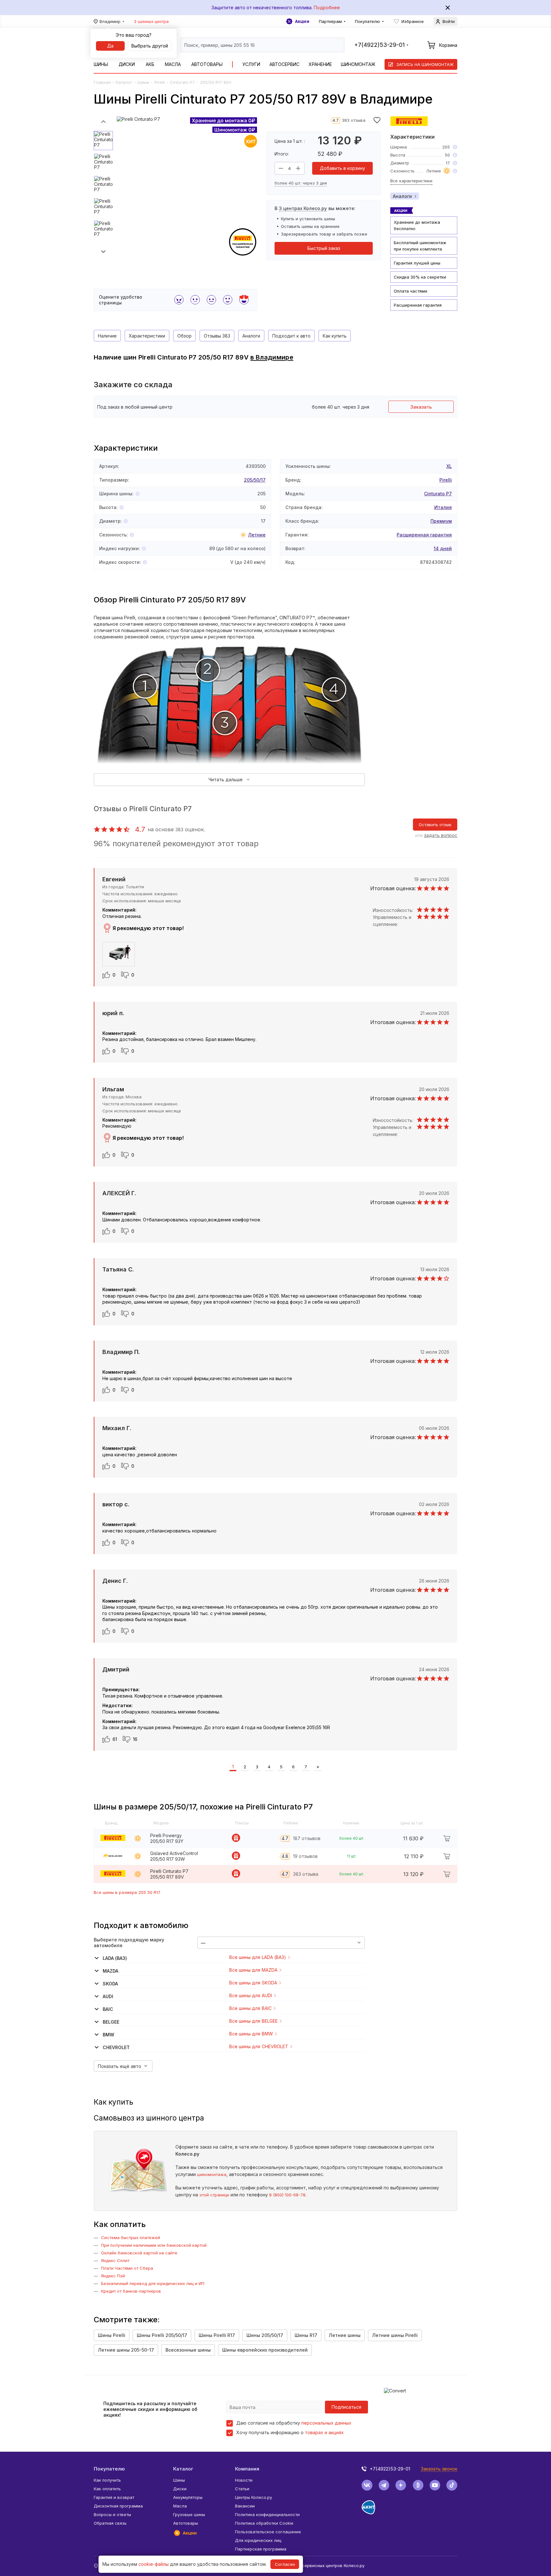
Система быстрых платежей (131, 2238)
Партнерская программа (261, 2549)
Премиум (441, 521)
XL (449, 466)
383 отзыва (354, 120)
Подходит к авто (291, 336)
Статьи (242, 2489)
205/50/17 (255, 480)
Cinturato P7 (182, 82)
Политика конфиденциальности (267, 2514)
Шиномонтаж (358, 64)
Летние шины (345, 2335)
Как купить (335, 336)
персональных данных (326, 2423)
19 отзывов (305, 1856)
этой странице (214, 2195)
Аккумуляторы (188, 2497)
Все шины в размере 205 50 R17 (127, 1892)
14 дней (443, 548)
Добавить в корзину (342, 168)
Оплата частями (411, 291)
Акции (302, 21)
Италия (443, 507)
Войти (449, 21)
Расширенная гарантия (418, 305)
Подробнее (327, 7)
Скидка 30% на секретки (420, 277)
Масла (173, 64)
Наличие (107, 336)
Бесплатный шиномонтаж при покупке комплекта (420, 246)
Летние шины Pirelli (395, 2335)
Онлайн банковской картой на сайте (139, 2253)
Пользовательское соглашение (268, 2532)
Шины (101, 64)
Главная (102, 82)
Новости (244, 2480)
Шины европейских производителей (265, 2350)
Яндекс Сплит (115, 2260)
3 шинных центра (151, 21)
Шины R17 (306, 2335)
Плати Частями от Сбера (127, 2268)
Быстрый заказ (324, 248)
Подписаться (346, 2407)
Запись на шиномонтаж (425, 64)
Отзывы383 (217, 336)
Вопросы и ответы (112, 2514)
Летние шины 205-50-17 (126, 2350)
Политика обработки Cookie (264, 2523)
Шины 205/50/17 (265, 2335)
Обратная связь (110, 2523)
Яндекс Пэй (113, 2276)
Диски (127, 64)
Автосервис (284, 64)
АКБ (150, 64)
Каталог (124, 82)
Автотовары (207, 64)
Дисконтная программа (118, 2506)
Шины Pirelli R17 (217, 2335)
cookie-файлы (154, 2564)
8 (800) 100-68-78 (287, 2195)
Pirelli (160, 82)
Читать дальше (226, 779)
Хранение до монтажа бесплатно (417, 225)
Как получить (107, 2480)
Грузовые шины (189, 2514)
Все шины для (258, 1957)
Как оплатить (107, 2489)
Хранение (320, 64)
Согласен (285, 2564)
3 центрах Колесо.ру (303, 208)
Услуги (251, 64)
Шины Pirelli (112, 2335)
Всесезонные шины (188, 2350)
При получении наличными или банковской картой (154, 2245)
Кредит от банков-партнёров (131, 2291)
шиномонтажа (212, 2174)
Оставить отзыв (435, 825)
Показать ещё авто (120, 2066)
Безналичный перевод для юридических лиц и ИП (153, 2283)
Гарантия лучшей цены (417, 263)
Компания (247, 2469)
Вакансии (245, 2506)
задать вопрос (441, 835)
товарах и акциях (324, 2432)
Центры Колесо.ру (253, 2497)
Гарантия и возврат (114, 2497)
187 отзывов (307, 1838)
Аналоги (402, 196)
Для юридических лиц (258, 2540)
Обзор (184, 336)
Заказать (421, 407)
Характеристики (147, 336)
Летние (257, 535)
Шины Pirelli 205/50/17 (162, 2335)
